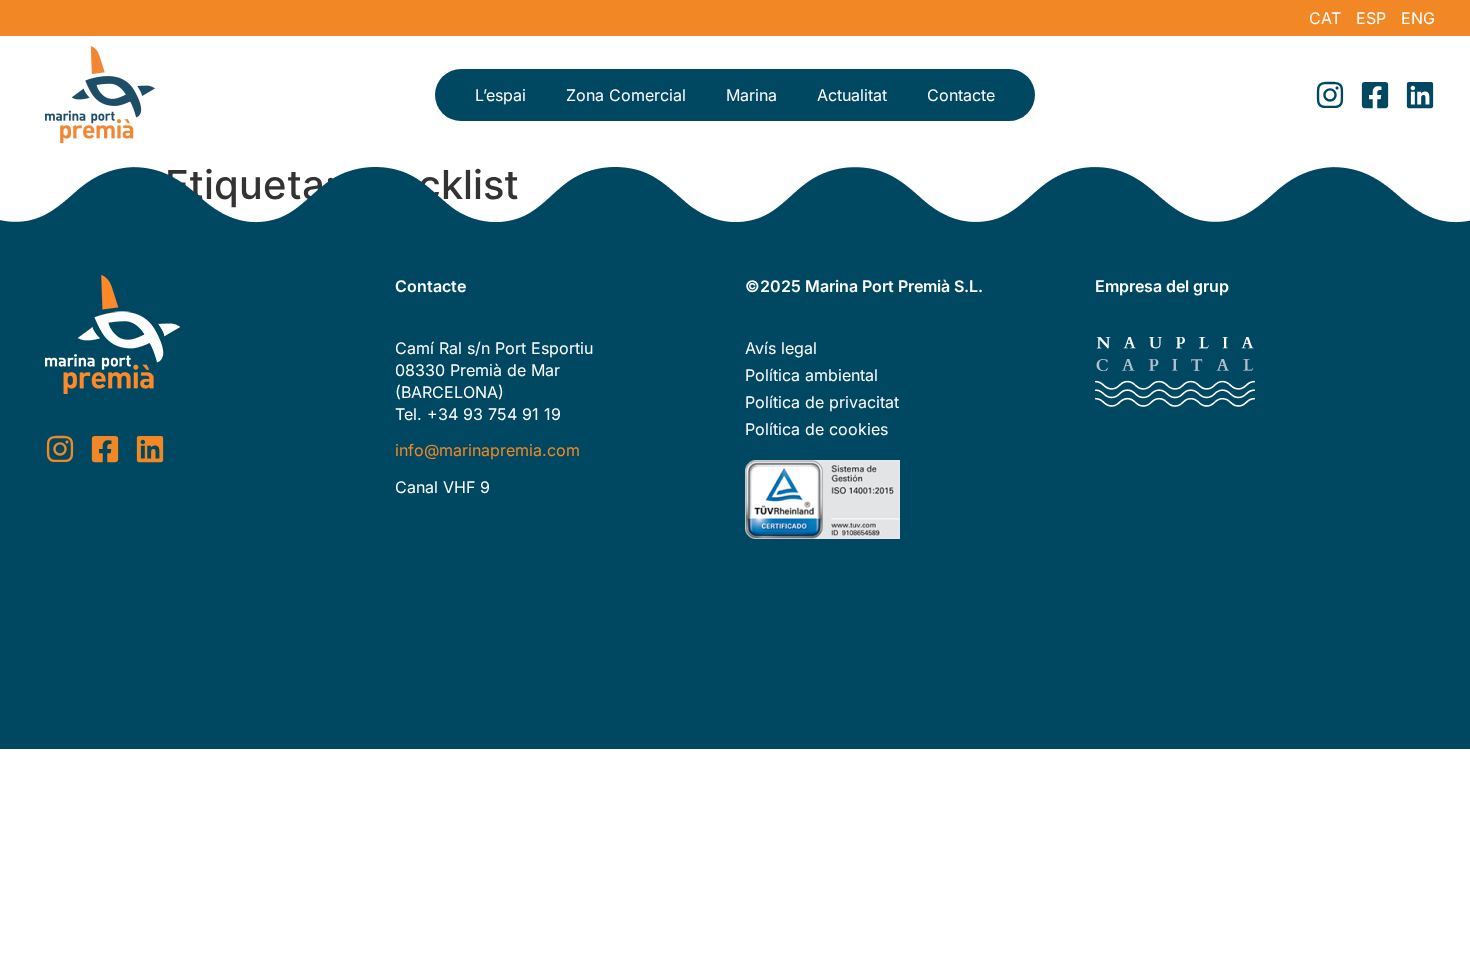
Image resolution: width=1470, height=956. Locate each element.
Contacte (961, 95)
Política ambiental (811, 375)
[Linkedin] (1420, 95)
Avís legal (781, 348)
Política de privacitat (822, 402)
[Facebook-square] (1375, 95)
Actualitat (852, 95)
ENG (1418, 18)
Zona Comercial (626, 95)
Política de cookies (816, 429)
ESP (1371, 18)
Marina (751, 95)
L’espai (500, 95)
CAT (1325, 18)
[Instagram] (1330, 95)
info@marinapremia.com (487, 450)
